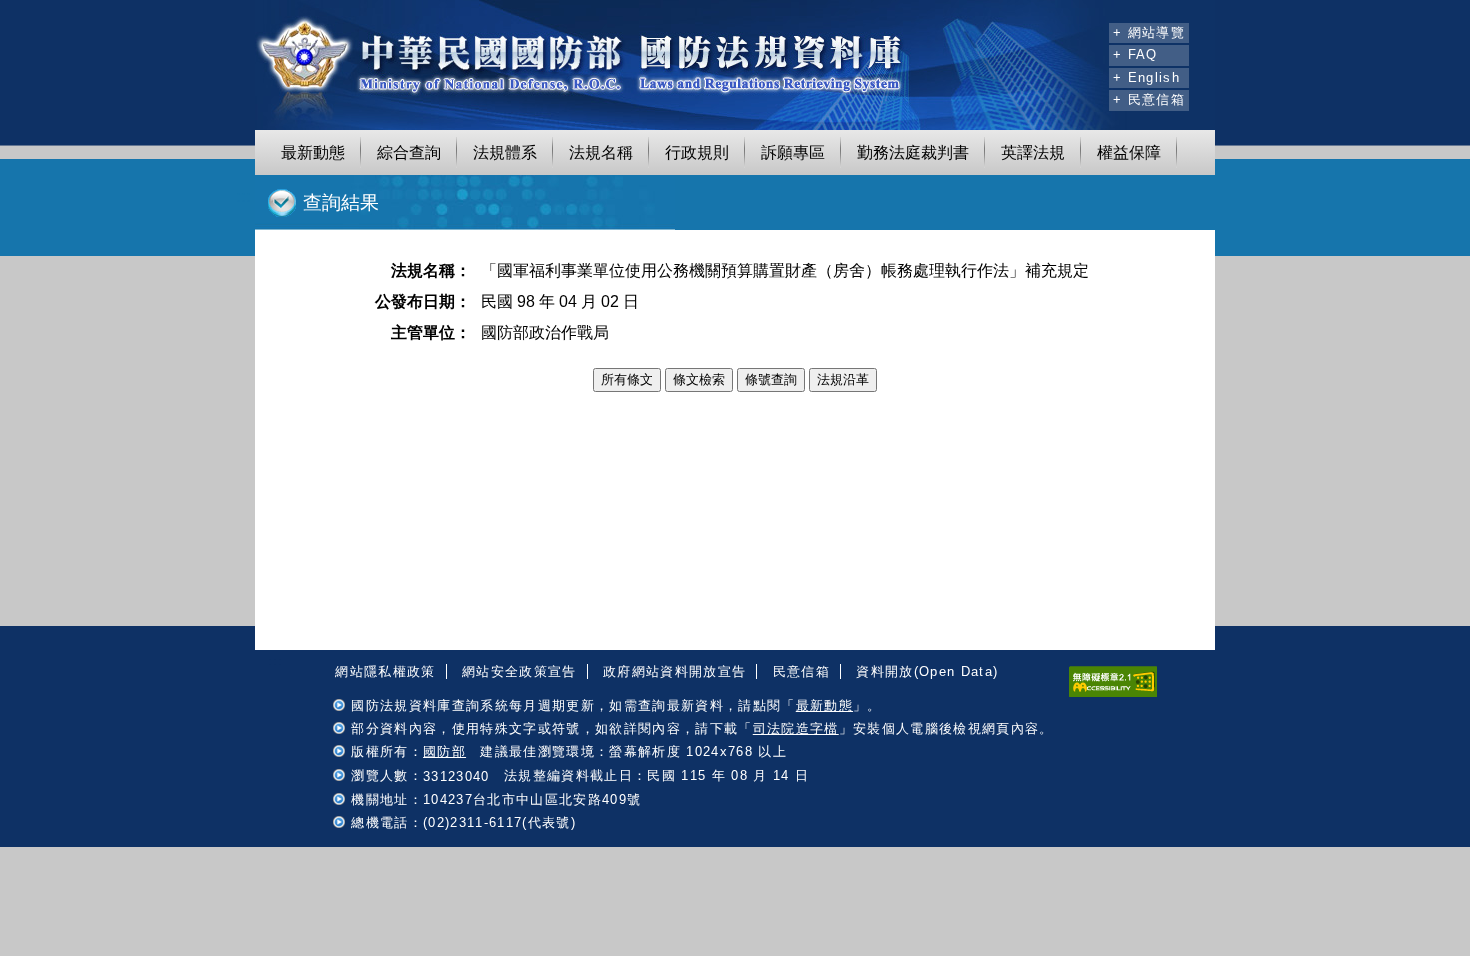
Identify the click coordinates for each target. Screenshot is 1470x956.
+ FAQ (1135, 54)
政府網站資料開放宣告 (674, 671)
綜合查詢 (409, 152)
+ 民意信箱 (1149, 99)
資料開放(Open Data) (927, 671)
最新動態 (313, 152)
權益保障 (1129, 152)
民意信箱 (801, 671)
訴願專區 (793, 152)
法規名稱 (601, 152)
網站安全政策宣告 (519, 671)
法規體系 (505, 152)
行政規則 (697, 152)
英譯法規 (1033, 152)
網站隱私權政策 (385, 671)
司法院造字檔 (796, 728)
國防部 (444, 751)
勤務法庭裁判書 (913, 152)
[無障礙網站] (1113, 692)
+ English (1146, 77)
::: (1091, 30)
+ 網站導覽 (1149, 32)
